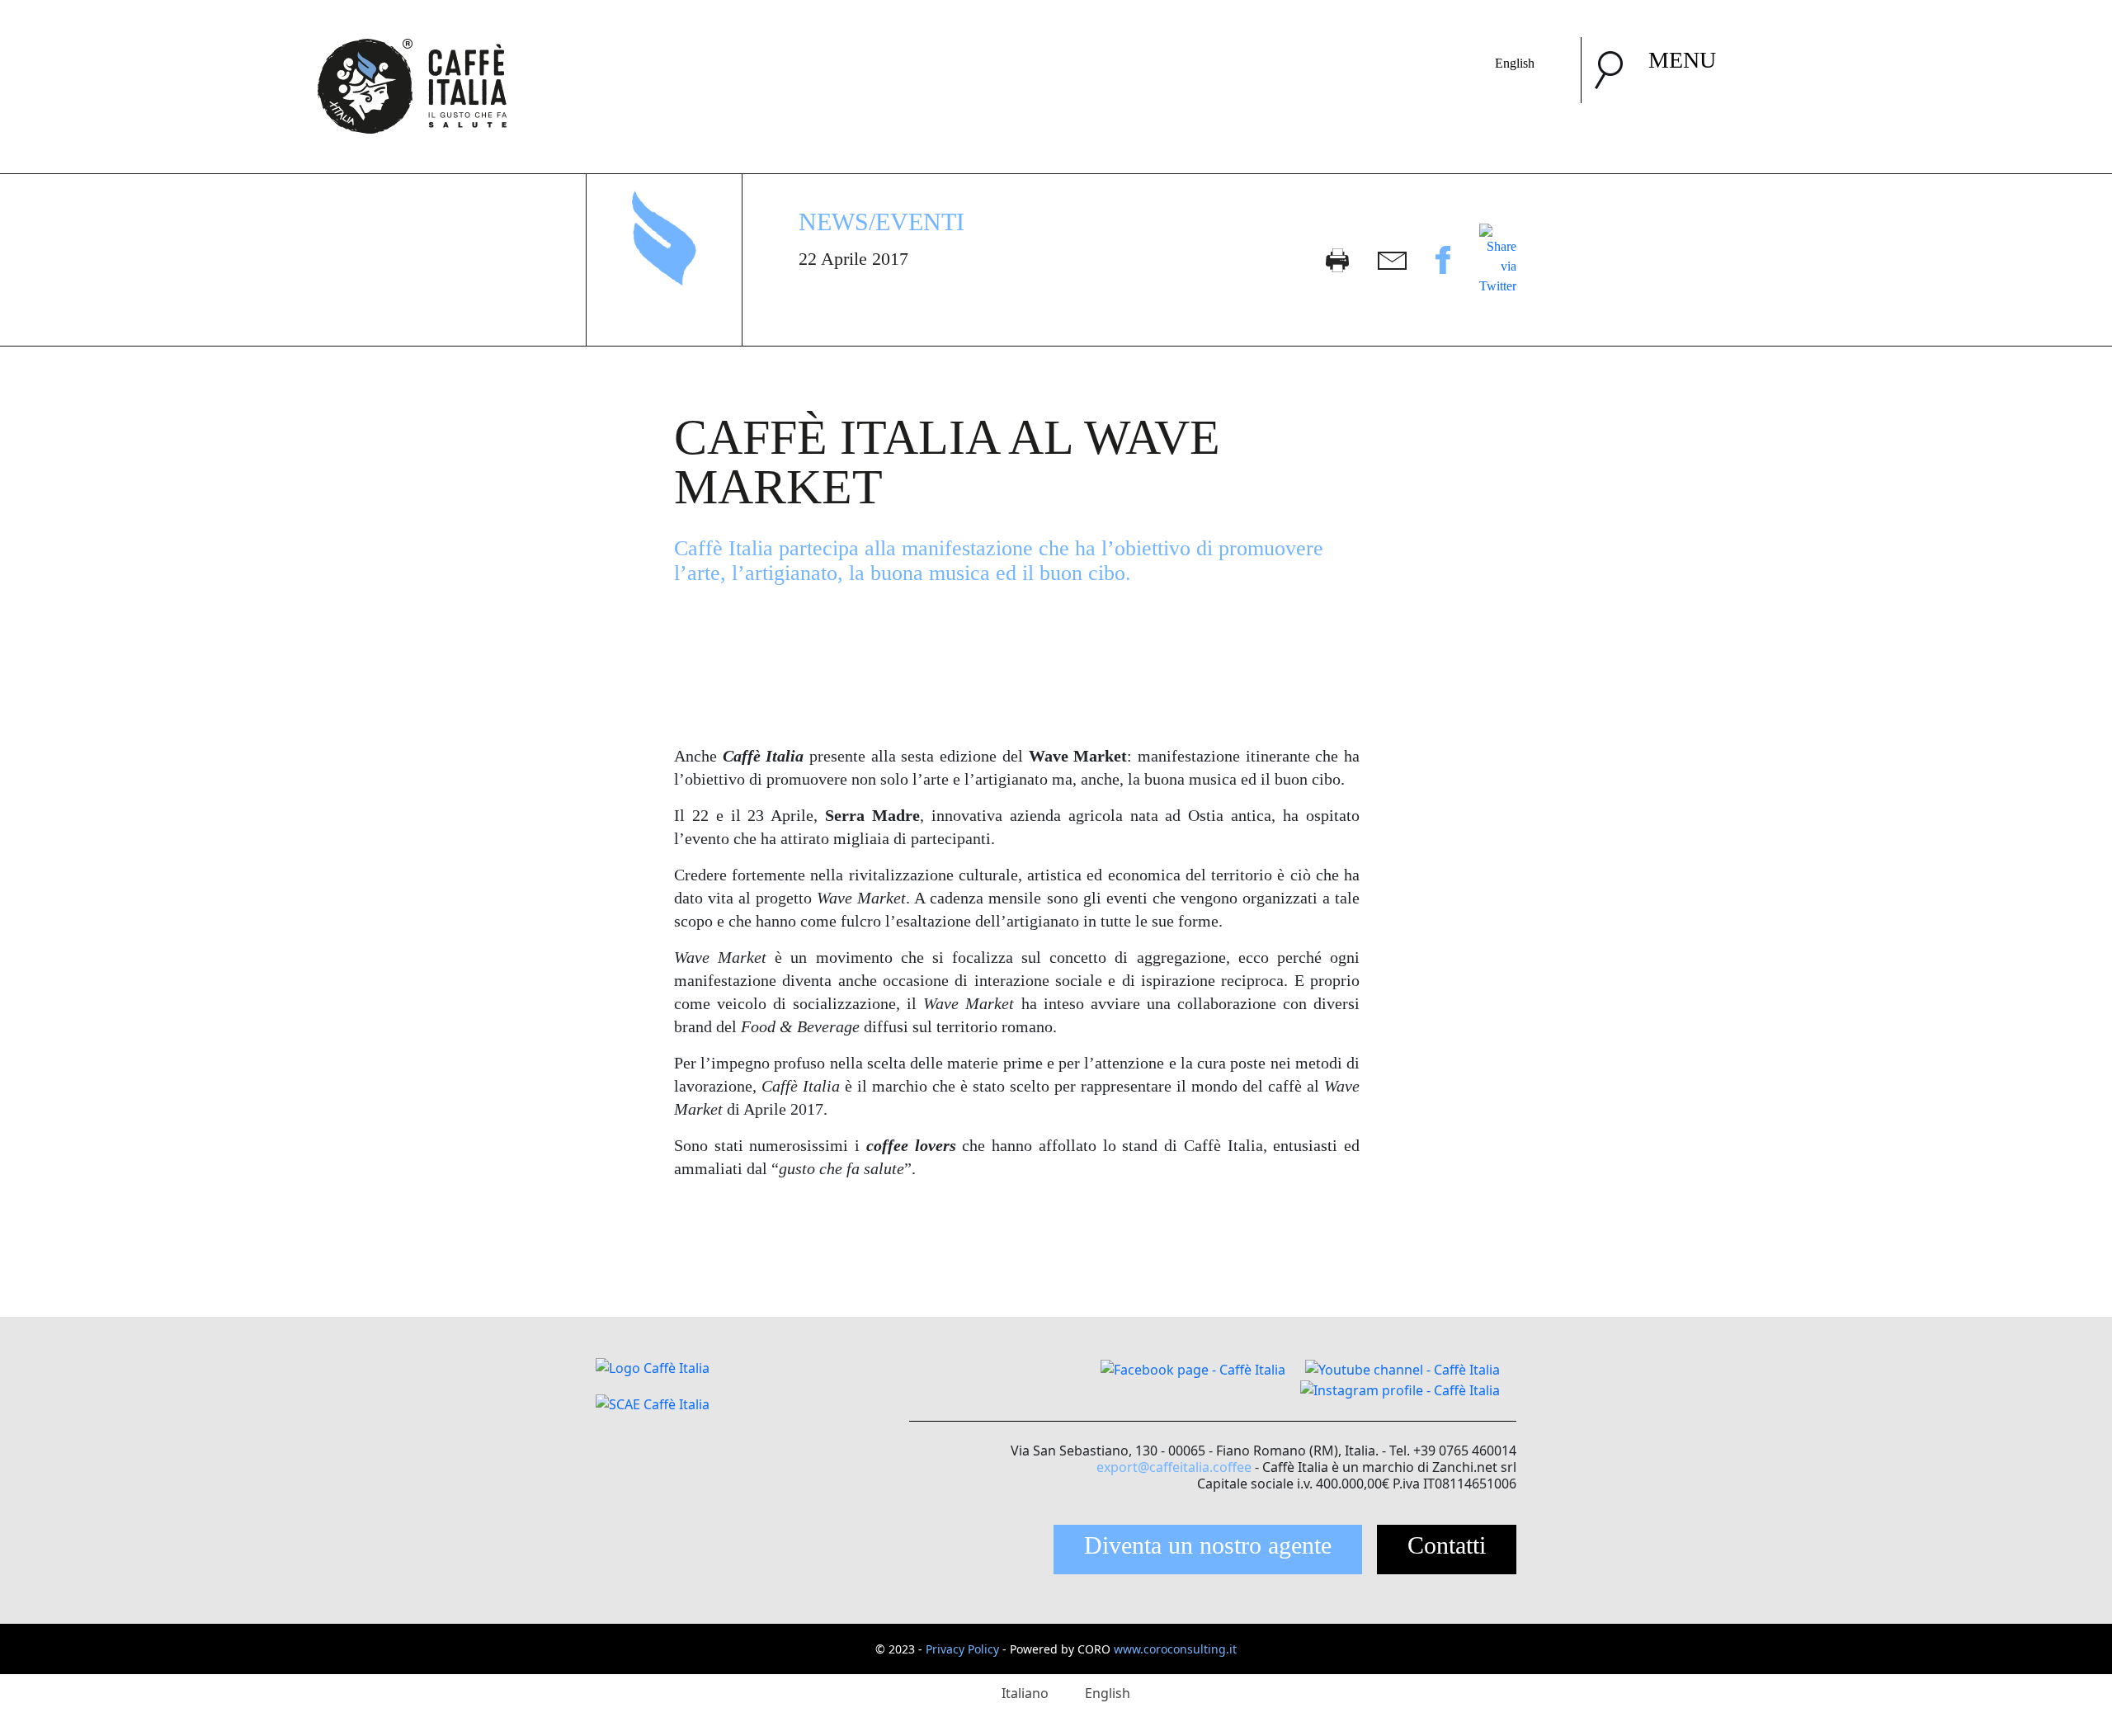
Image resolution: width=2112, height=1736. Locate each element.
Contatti (1447, 1545)
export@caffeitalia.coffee (1174, 1467)
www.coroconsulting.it (1175, 1649)
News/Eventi (882, 222)
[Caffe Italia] (412, 47)
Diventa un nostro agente (1208, 1545)
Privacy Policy (962, 1649)
